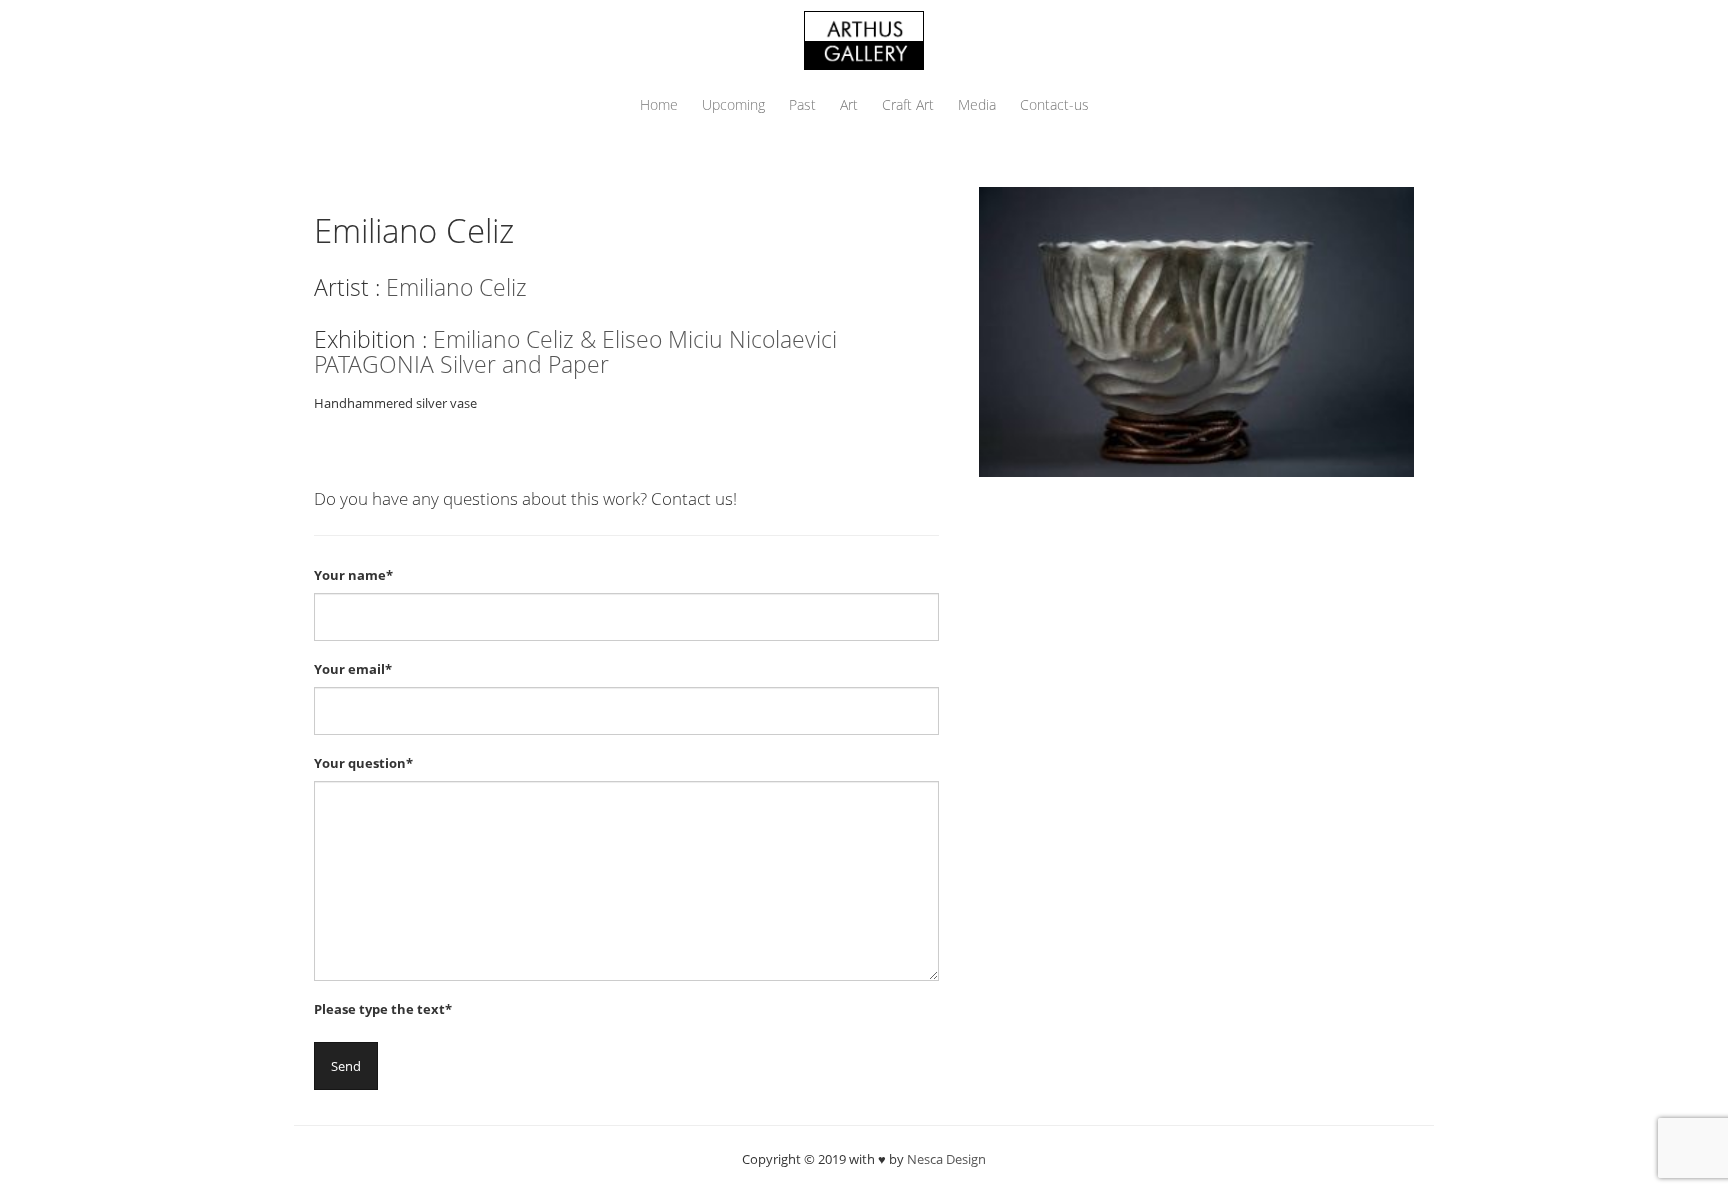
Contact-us (1054, 104)
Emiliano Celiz (456, 287)
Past (802, 104)
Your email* (353, 669)
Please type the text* (383, 1009)
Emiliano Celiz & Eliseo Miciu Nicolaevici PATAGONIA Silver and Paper (575, 351)
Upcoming (733, 104)
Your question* (363, 763)
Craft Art (908, 104)
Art (849, 104)
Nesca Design (946, 1159)
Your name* (353, 575)
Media (977, 104)
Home (659, 104)
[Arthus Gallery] (864, 38)
